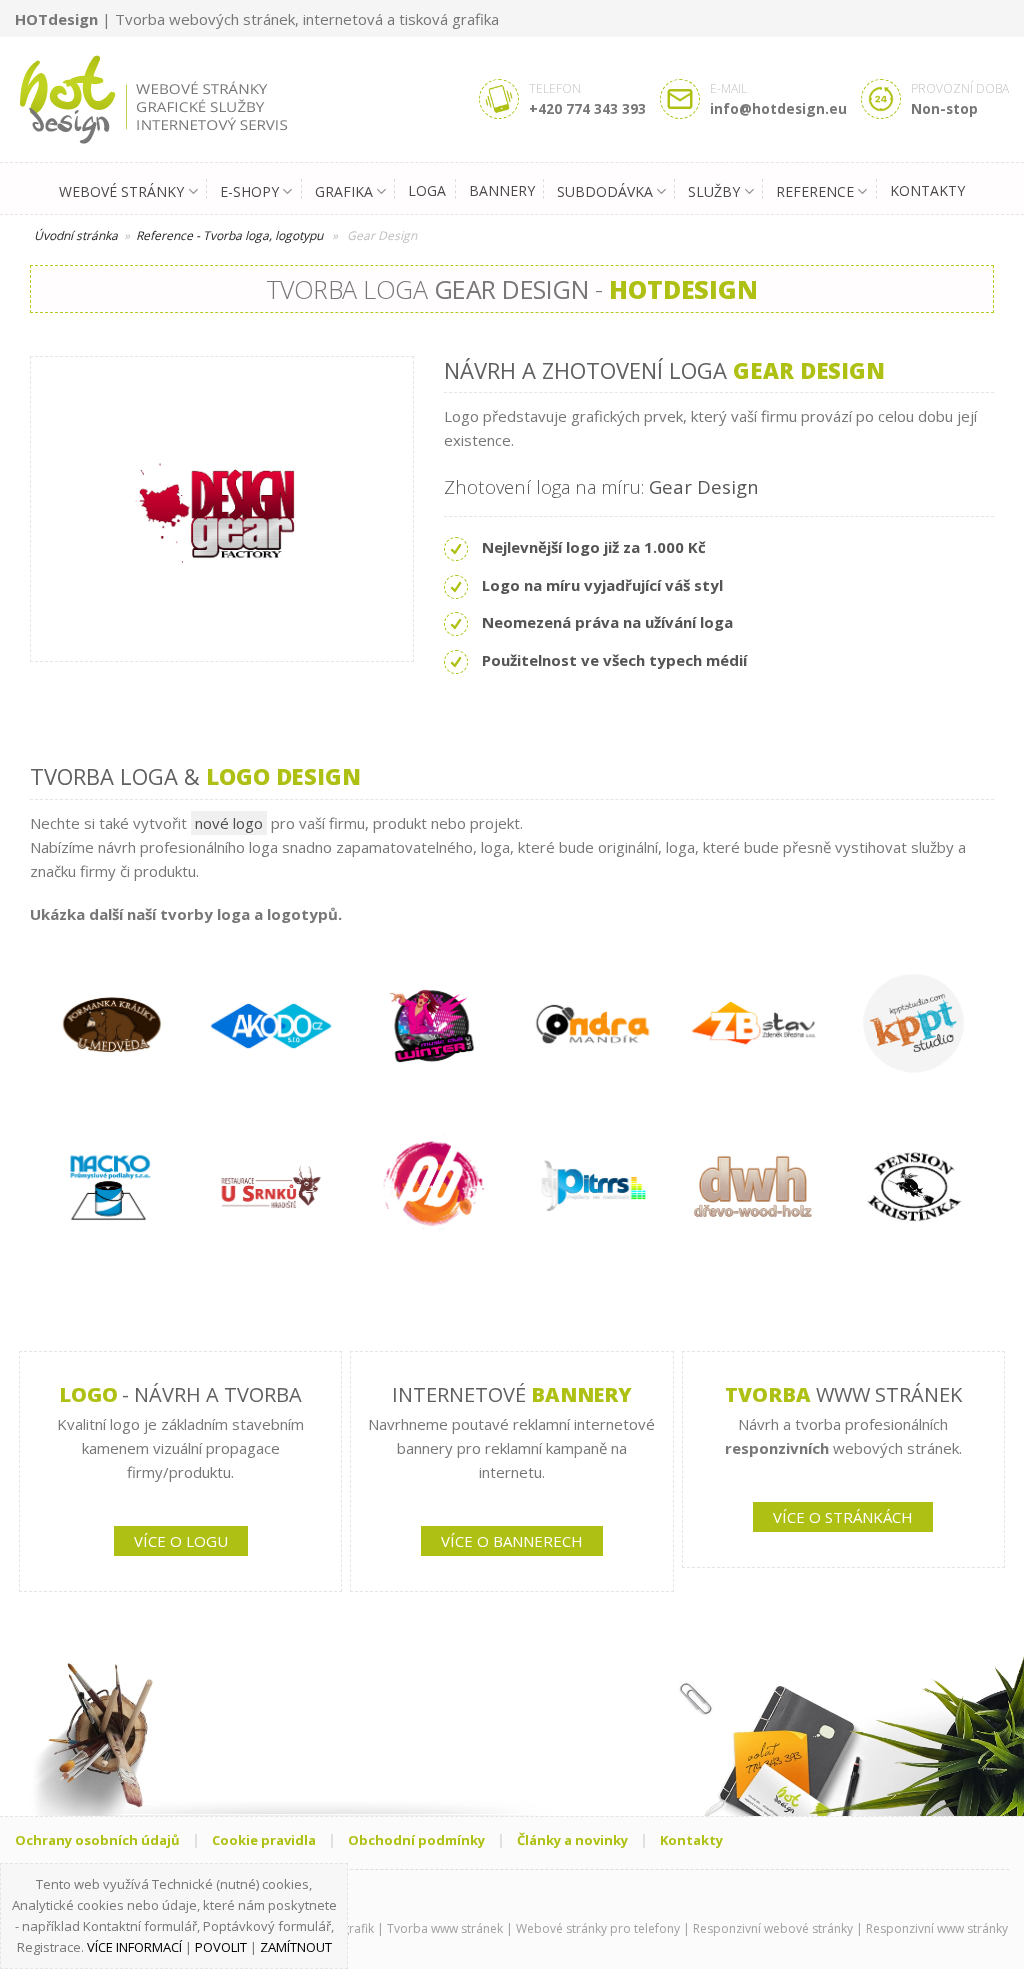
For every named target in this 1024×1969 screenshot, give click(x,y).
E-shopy (249, 191)
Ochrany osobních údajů (97, 1840)
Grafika (344, 191)
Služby (714, 191)
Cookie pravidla (264, 1840)
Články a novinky (572, 1840)
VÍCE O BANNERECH (512, 1541)
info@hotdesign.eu (778, 108)
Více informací (134, 1947)
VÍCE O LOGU (181, 1541)
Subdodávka (605, 191)
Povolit (221, 1947)
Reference (815, 191)
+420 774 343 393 (587, 108)
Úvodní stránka (76, 235)
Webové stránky (121, 191)
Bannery (502, 190)
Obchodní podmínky (416, 1840)
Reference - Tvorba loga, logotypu (229, 235)
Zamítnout (296, 1947)
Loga (427, 190)
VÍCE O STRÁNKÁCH (843, 1517)
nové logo (229, 823)
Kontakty (927, 190)
